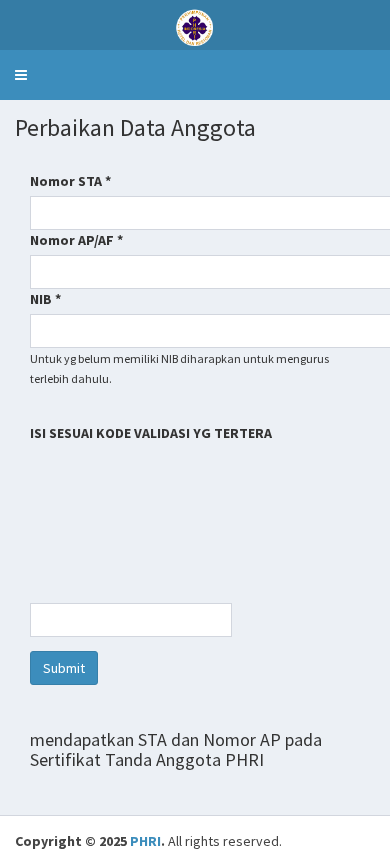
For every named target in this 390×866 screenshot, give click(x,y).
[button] (21, 75)
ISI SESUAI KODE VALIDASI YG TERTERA (152, 433)
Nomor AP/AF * (76, 240)
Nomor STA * (70, 181)
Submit (64, 668)
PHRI (145, 841)
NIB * (45, 299)
